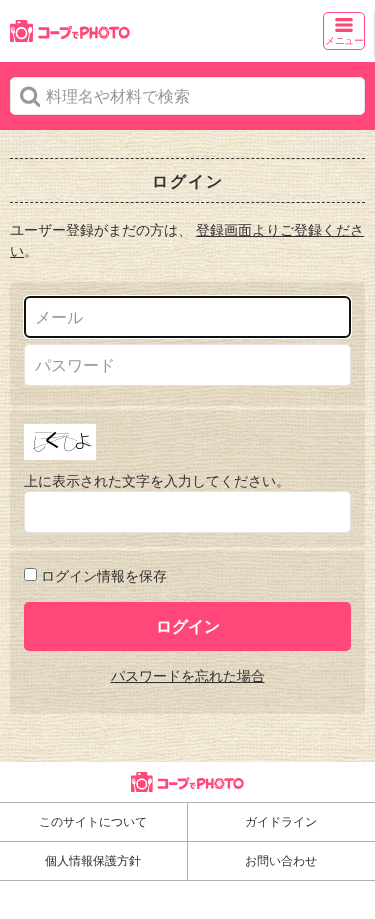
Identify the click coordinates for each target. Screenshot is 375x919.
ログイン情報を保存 (104, 575)
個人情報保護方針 (93, 860)
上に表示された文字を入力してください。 (157, 480)
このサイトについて (93, 821)
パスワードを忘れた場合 (188, 675)
